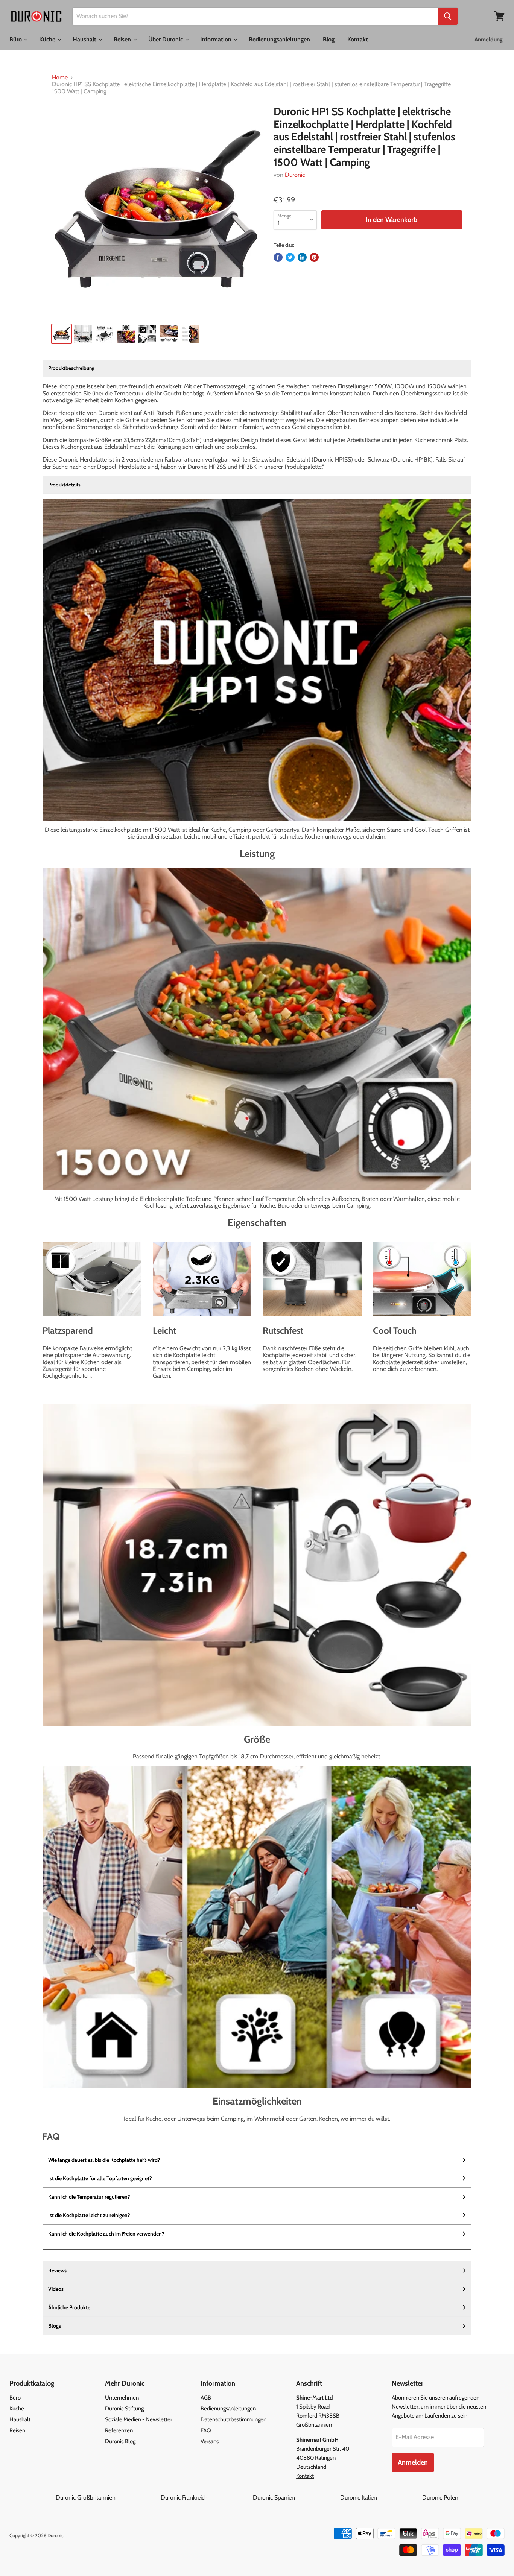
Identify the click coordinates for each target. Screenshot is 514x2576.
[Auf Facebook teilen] (278, 257)
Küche (48, 39)
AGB (206, 2398)
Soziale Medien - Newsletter (139, 2419)
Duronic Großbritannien (107, 2498)
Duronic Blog (120, 2441)
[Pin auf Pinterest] (314, 257)
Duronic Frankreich (206, 2498)
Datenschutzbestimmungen (233, 2419)
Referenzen (119, 2430)
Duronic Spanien (296, 2498)
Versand (210, 2441)
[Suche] (448, 16)
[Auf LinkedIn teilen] (302, 257)
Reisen (123, 39)
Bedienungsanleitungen (279, 39)
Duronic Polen (440, 2498)
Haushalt (85, 39)
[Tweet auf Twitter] (290, 257)
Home (60, 78)
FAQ (206, 2430)
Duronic (295, 175)
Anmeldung (489, 40)
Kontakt (358, 39)
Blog (329, 39)
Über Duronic (166, 39)
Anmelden (413, 2462)
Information (217, 39)
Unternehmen (122, 2398)
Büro (16, 39)
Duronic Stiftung (124, 2409)
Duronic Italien (380, 2498)
